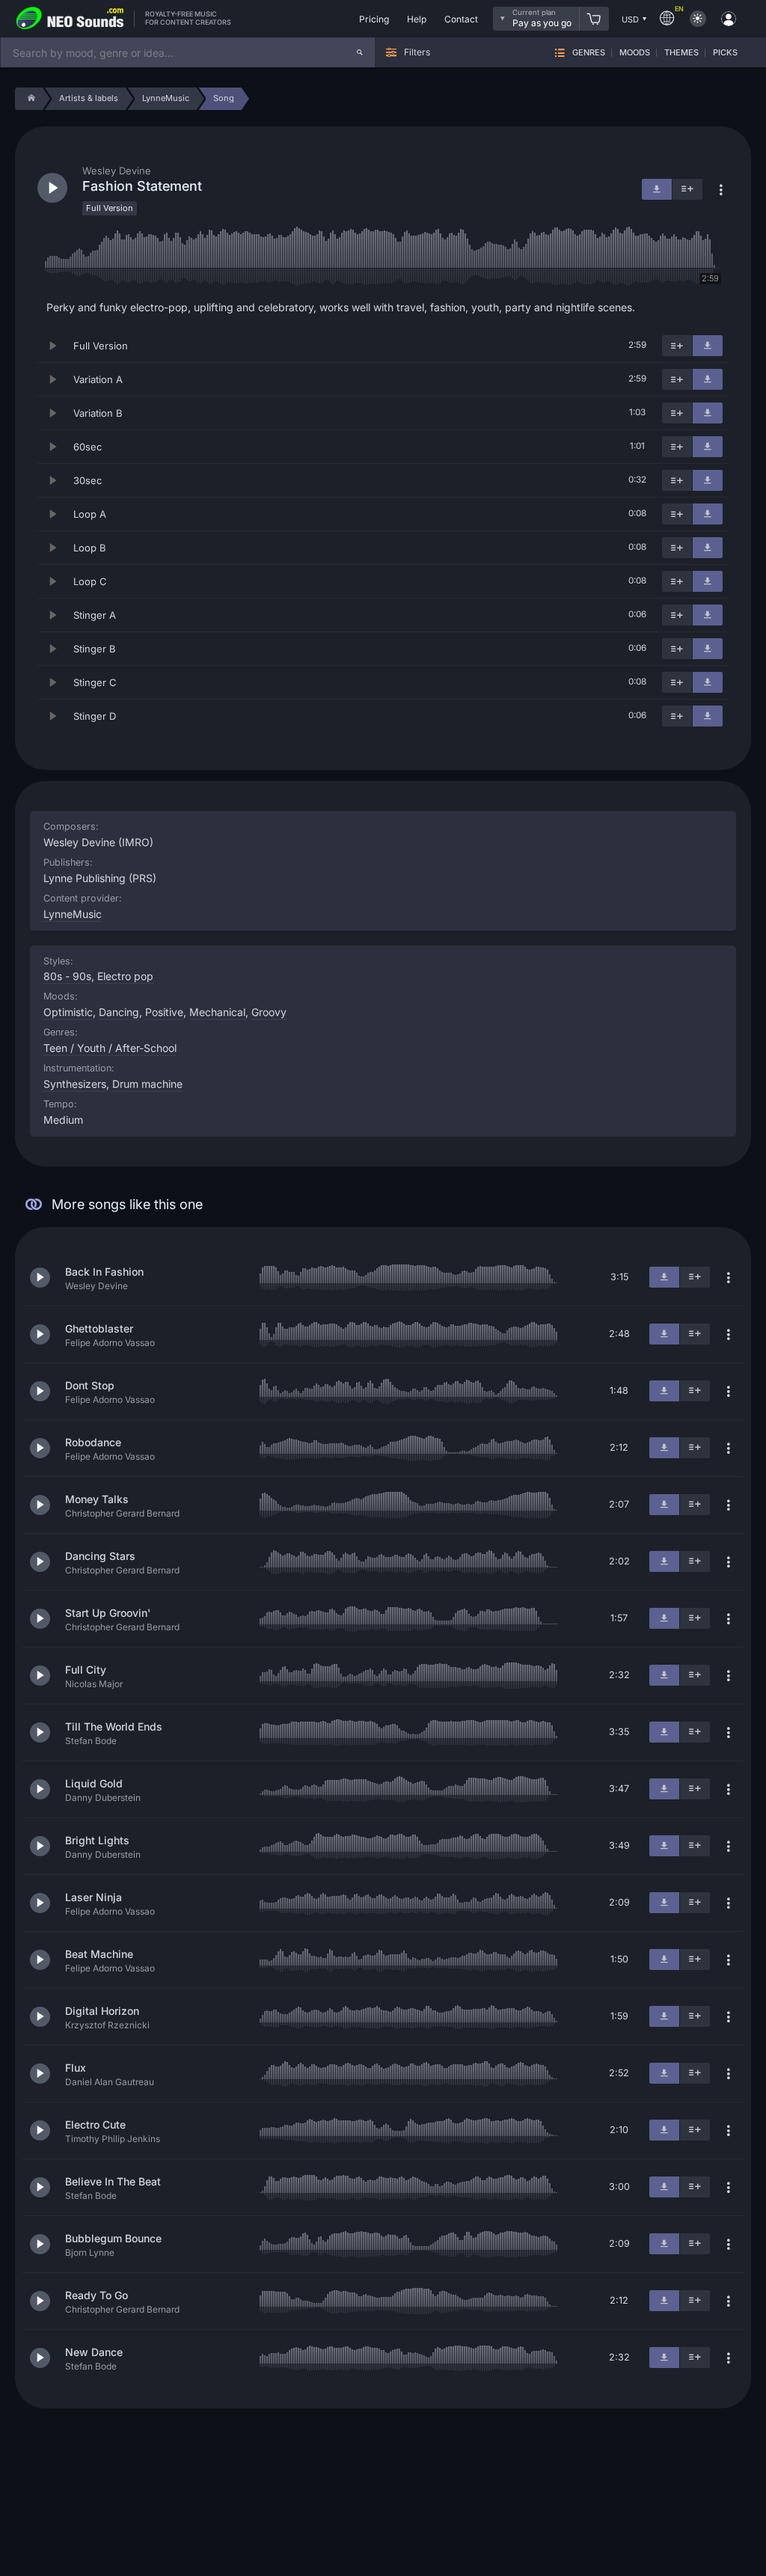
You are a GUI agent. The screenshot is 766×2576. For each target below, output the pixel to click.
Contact (461, 19)
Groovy (269, 1012)
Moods (635, 53)
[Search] (360, 52)
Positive (164, 1012)
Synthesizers (75, 1084)
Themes (681, 53)
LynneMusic (73, 914)
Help (417, 19)
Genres (589, 53)
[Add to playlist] (677, 346)
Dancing (119, 1012)
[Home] (29, 99)
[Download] (708, 346)
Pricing (374, 19)
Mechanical (217, 1012)
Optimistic (68, 1012)
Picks (725, 53)
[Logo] (70, 19)
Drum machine (147, 1084)
